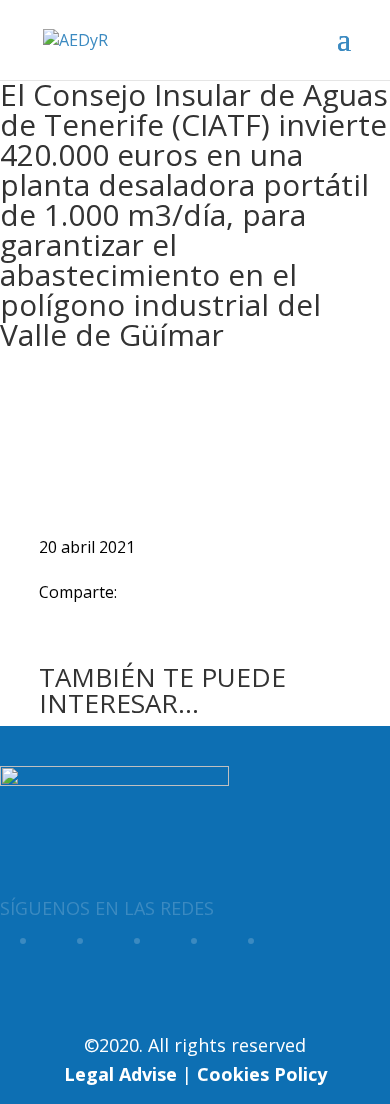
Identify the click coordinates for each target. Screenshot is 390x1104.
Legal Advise (120, 1074)
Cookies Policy (262, 1074)
